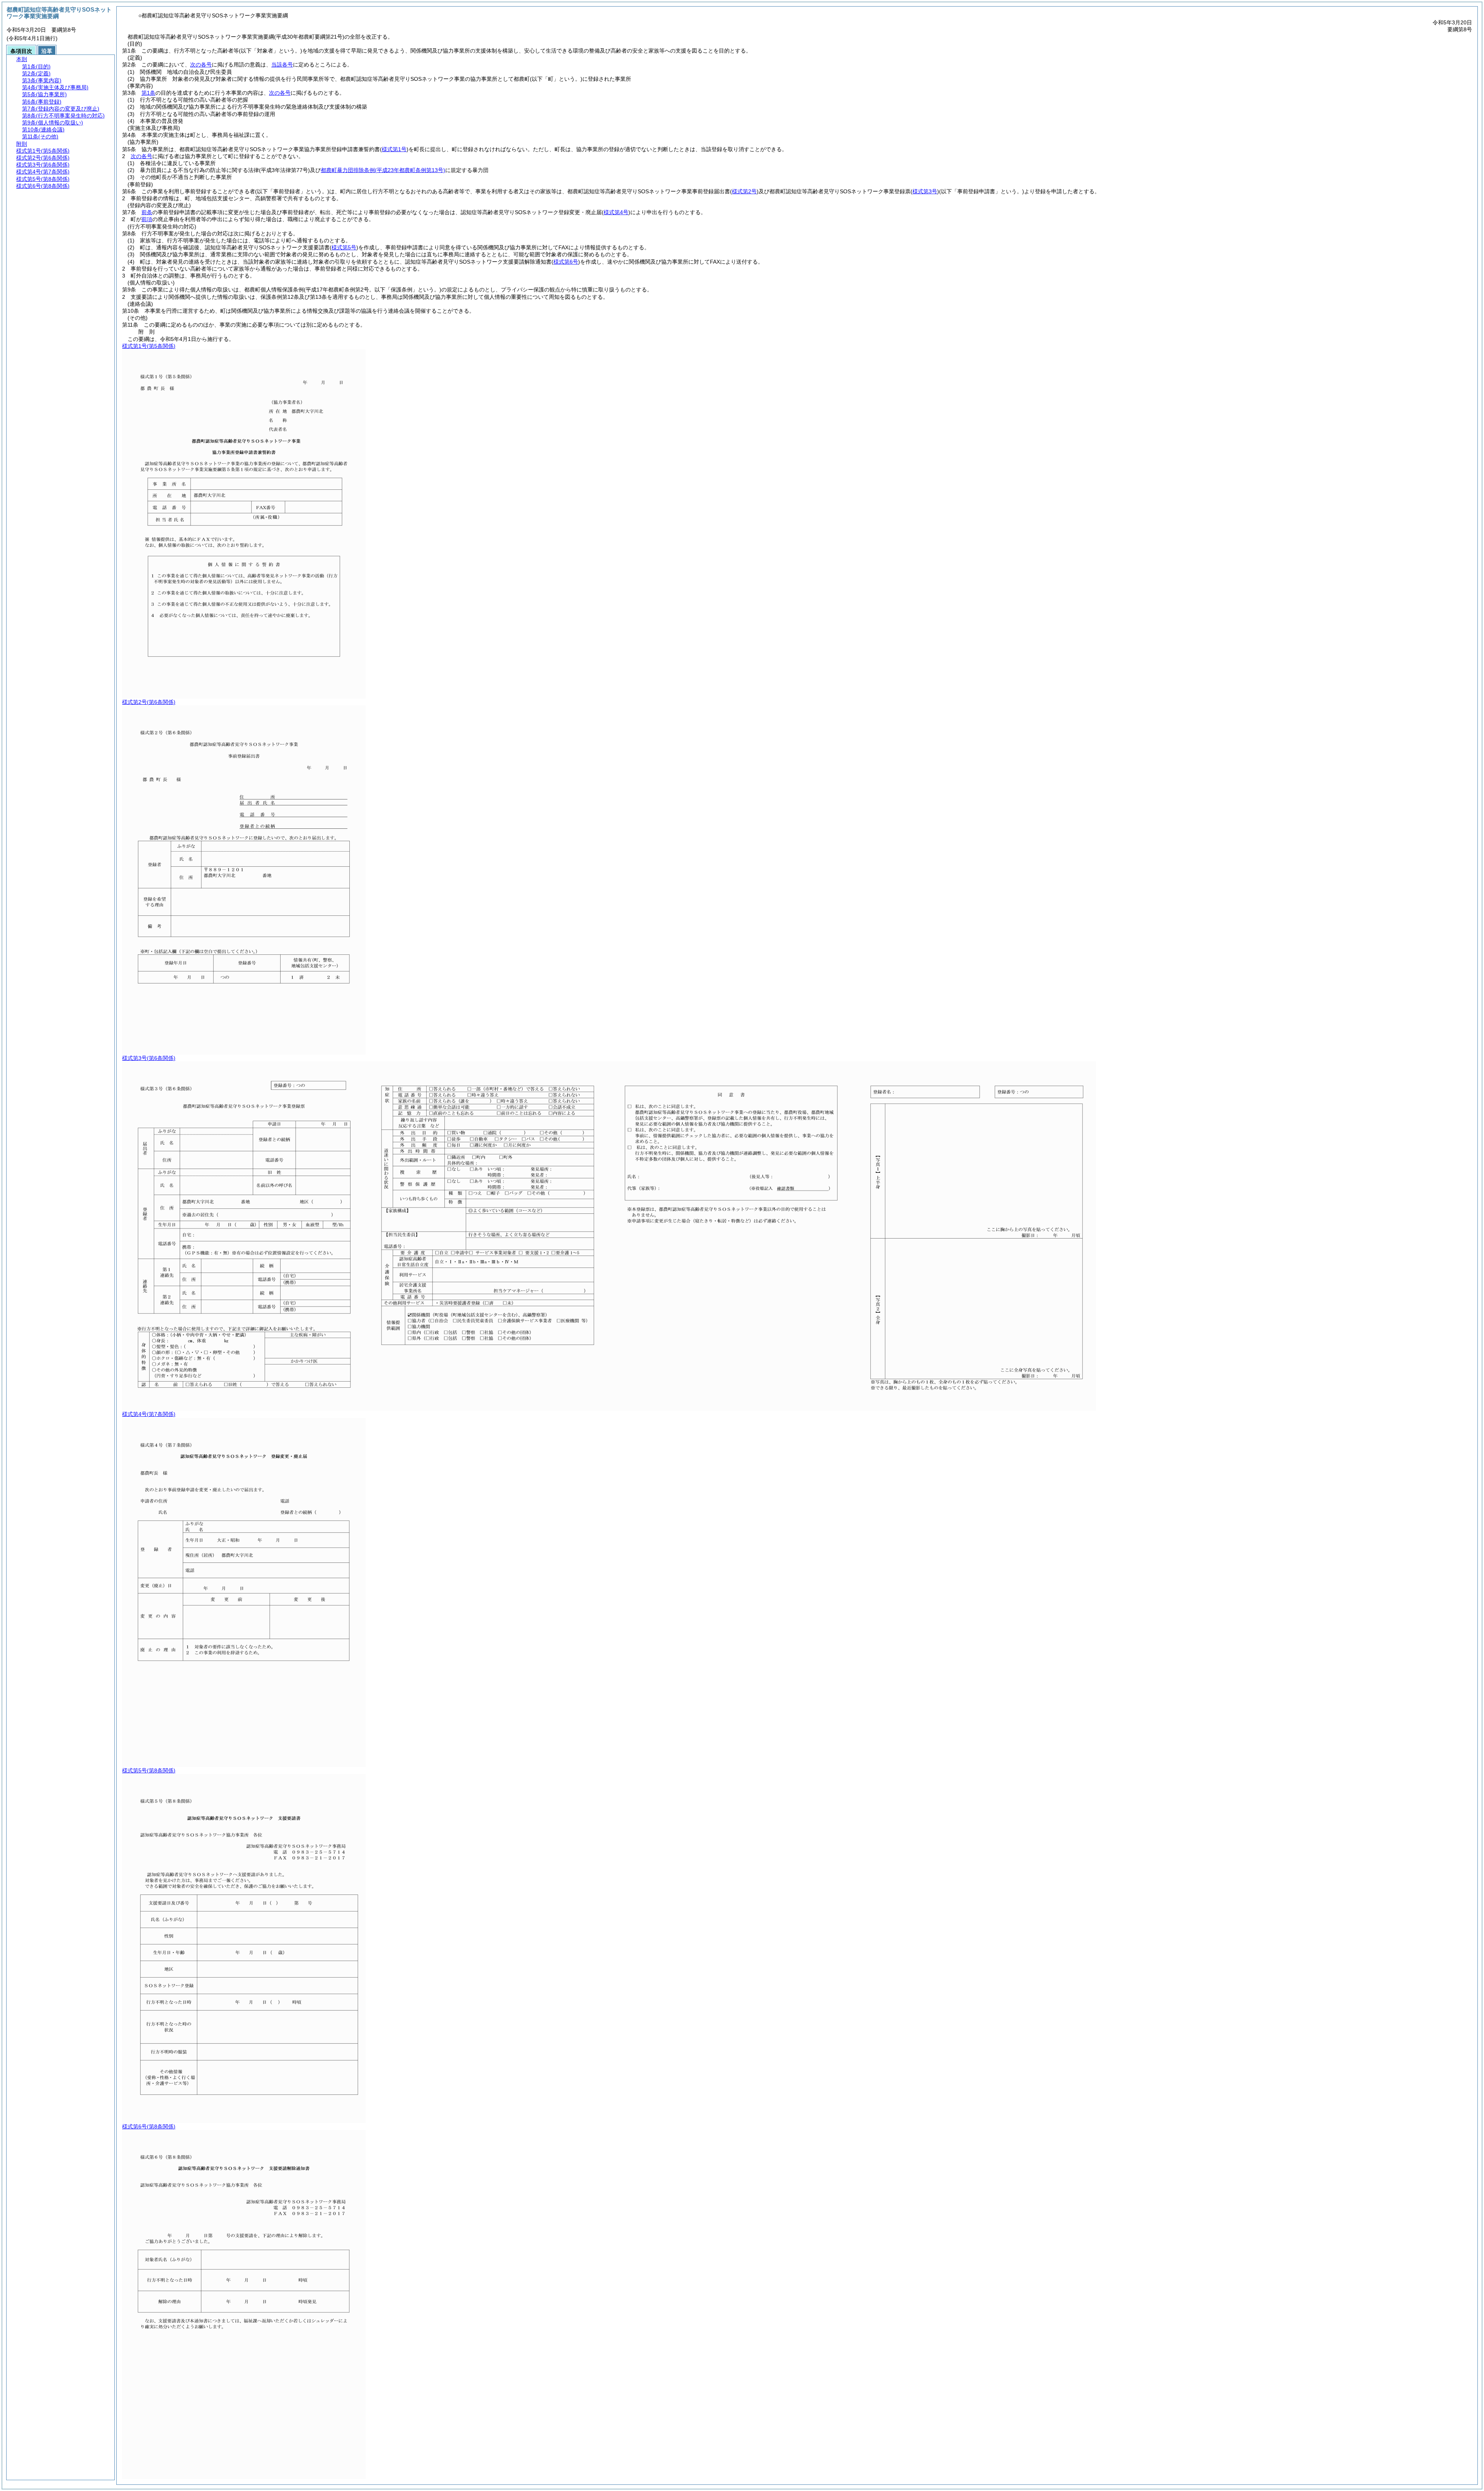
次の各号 (201, 65)
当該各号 (282, 65)
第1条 (148, 93)
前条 (147, 212)
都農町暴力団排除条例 (383, 170)
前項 (147, 219)
